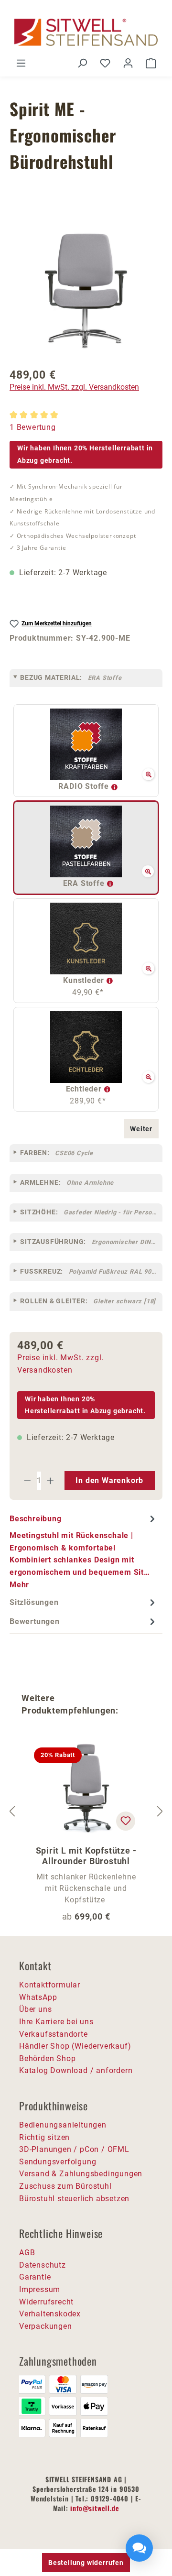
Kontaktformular (50, 1985)
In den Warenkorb (109, 1480)
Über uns (35, 2009)
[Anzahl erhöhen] (51, 1481)
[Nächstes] (160, 1811)
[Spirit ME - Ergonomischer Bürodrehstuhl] (86, 291)
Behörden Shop (47, 2058)
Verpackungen (46, 2326)
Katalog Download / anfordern (76, 2070)
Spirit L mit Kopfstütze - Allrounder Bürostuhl (86, 1856)
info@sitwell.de (95, 2508)
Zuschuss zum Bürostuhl (65, 2186)
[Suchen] (82, 63)
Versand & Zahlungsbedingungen (81, 2174)
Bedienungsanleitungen (63, 2125)
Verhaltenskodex (50, 2314)
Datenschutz (43, 2265)
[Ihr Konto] (128, 63)
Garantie (35, 2277)
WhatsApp (38, 1997)
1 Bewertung (33, 427)
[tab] (84, 1551)
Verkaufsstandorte (54, 2034)
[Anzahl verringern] (27, 1481)
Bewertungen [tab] (35, 1621)
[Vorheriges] (12, 1811)
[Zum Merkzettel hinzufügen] (126, 1821)
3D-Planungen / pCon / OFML (74, 2149)
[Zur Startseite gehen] (86, 32)
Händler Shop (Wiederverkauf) (75, 2046)
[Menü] (21, 63)
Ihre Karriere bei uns (56, 2022)
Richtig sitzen (44, 2137)
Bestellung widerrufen (86, 2563)
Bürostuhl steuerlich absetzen (74, 2199)
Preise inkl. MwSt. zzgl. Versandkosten (74, 387)
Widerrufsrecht (46, 2302)
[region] (86, 291)
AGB (27, 2253)
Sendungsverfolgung (58, 2162)
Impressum (40, 2289)
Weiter (141, 1129)
